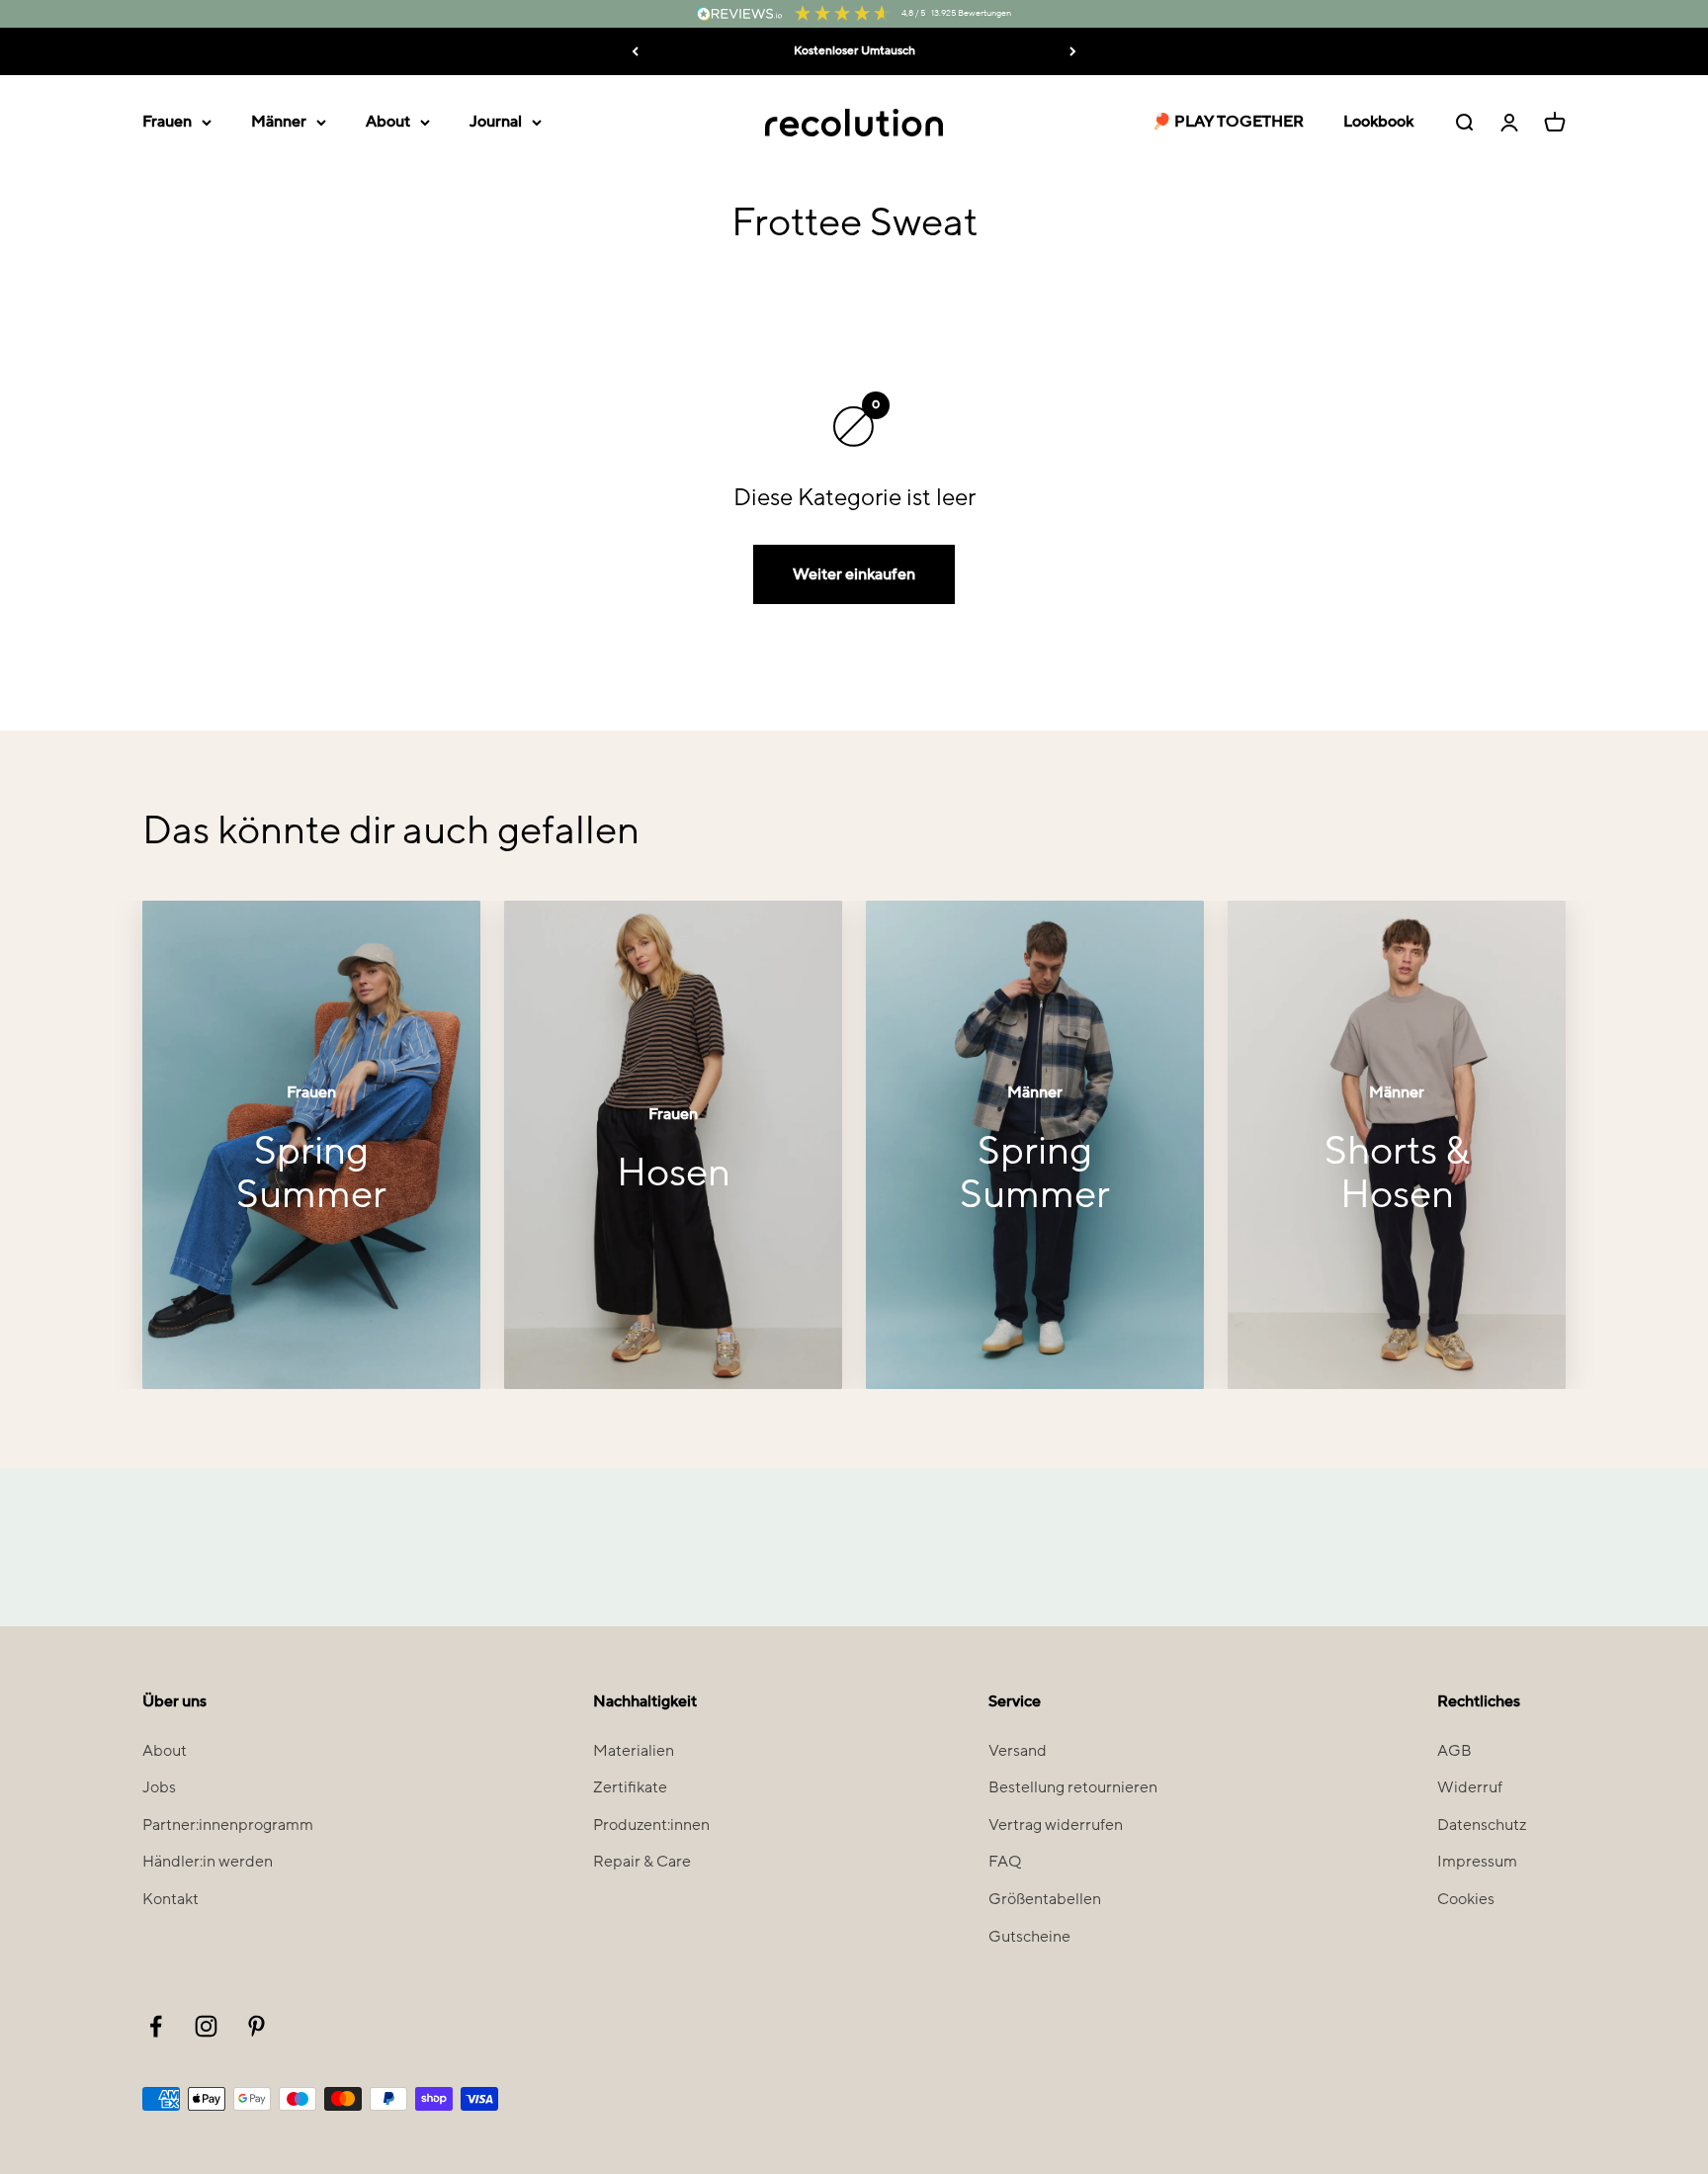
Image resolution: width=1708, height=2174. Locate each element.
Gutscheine (1029, 1937)
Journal (496, 122)
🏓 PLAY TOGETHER (1228, 122)
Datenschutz (1482, 1825)
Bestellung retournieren (1073, 1787)
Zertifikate (630, 1787)
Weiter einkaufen (854, 574)
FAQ (1005, 1862)
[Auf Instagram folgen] (206, 2026)
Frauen (167, 122)
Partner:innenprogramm (228, 1825)
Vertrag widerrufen (1056, 1825)
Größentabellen (1045, 1899)
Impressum (1477, 1862)
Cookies (1466, 1899)
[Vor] (1073, 51)
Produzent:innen (651, 1825)
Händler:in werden (208, 1862)
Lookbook (1378, 122)
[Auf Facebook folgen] (156, 2026)
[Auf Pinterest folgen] (256, 2026)
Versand (1018, 1751)
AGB (1454, 1751)
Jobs (159, 1787)
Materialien (634, 1751)
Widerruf (1470, 1787)
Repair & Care (642, 1862)
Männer (279, 122)
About (388, 122)
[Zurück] (635, 51)
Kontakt (171, 1899)
